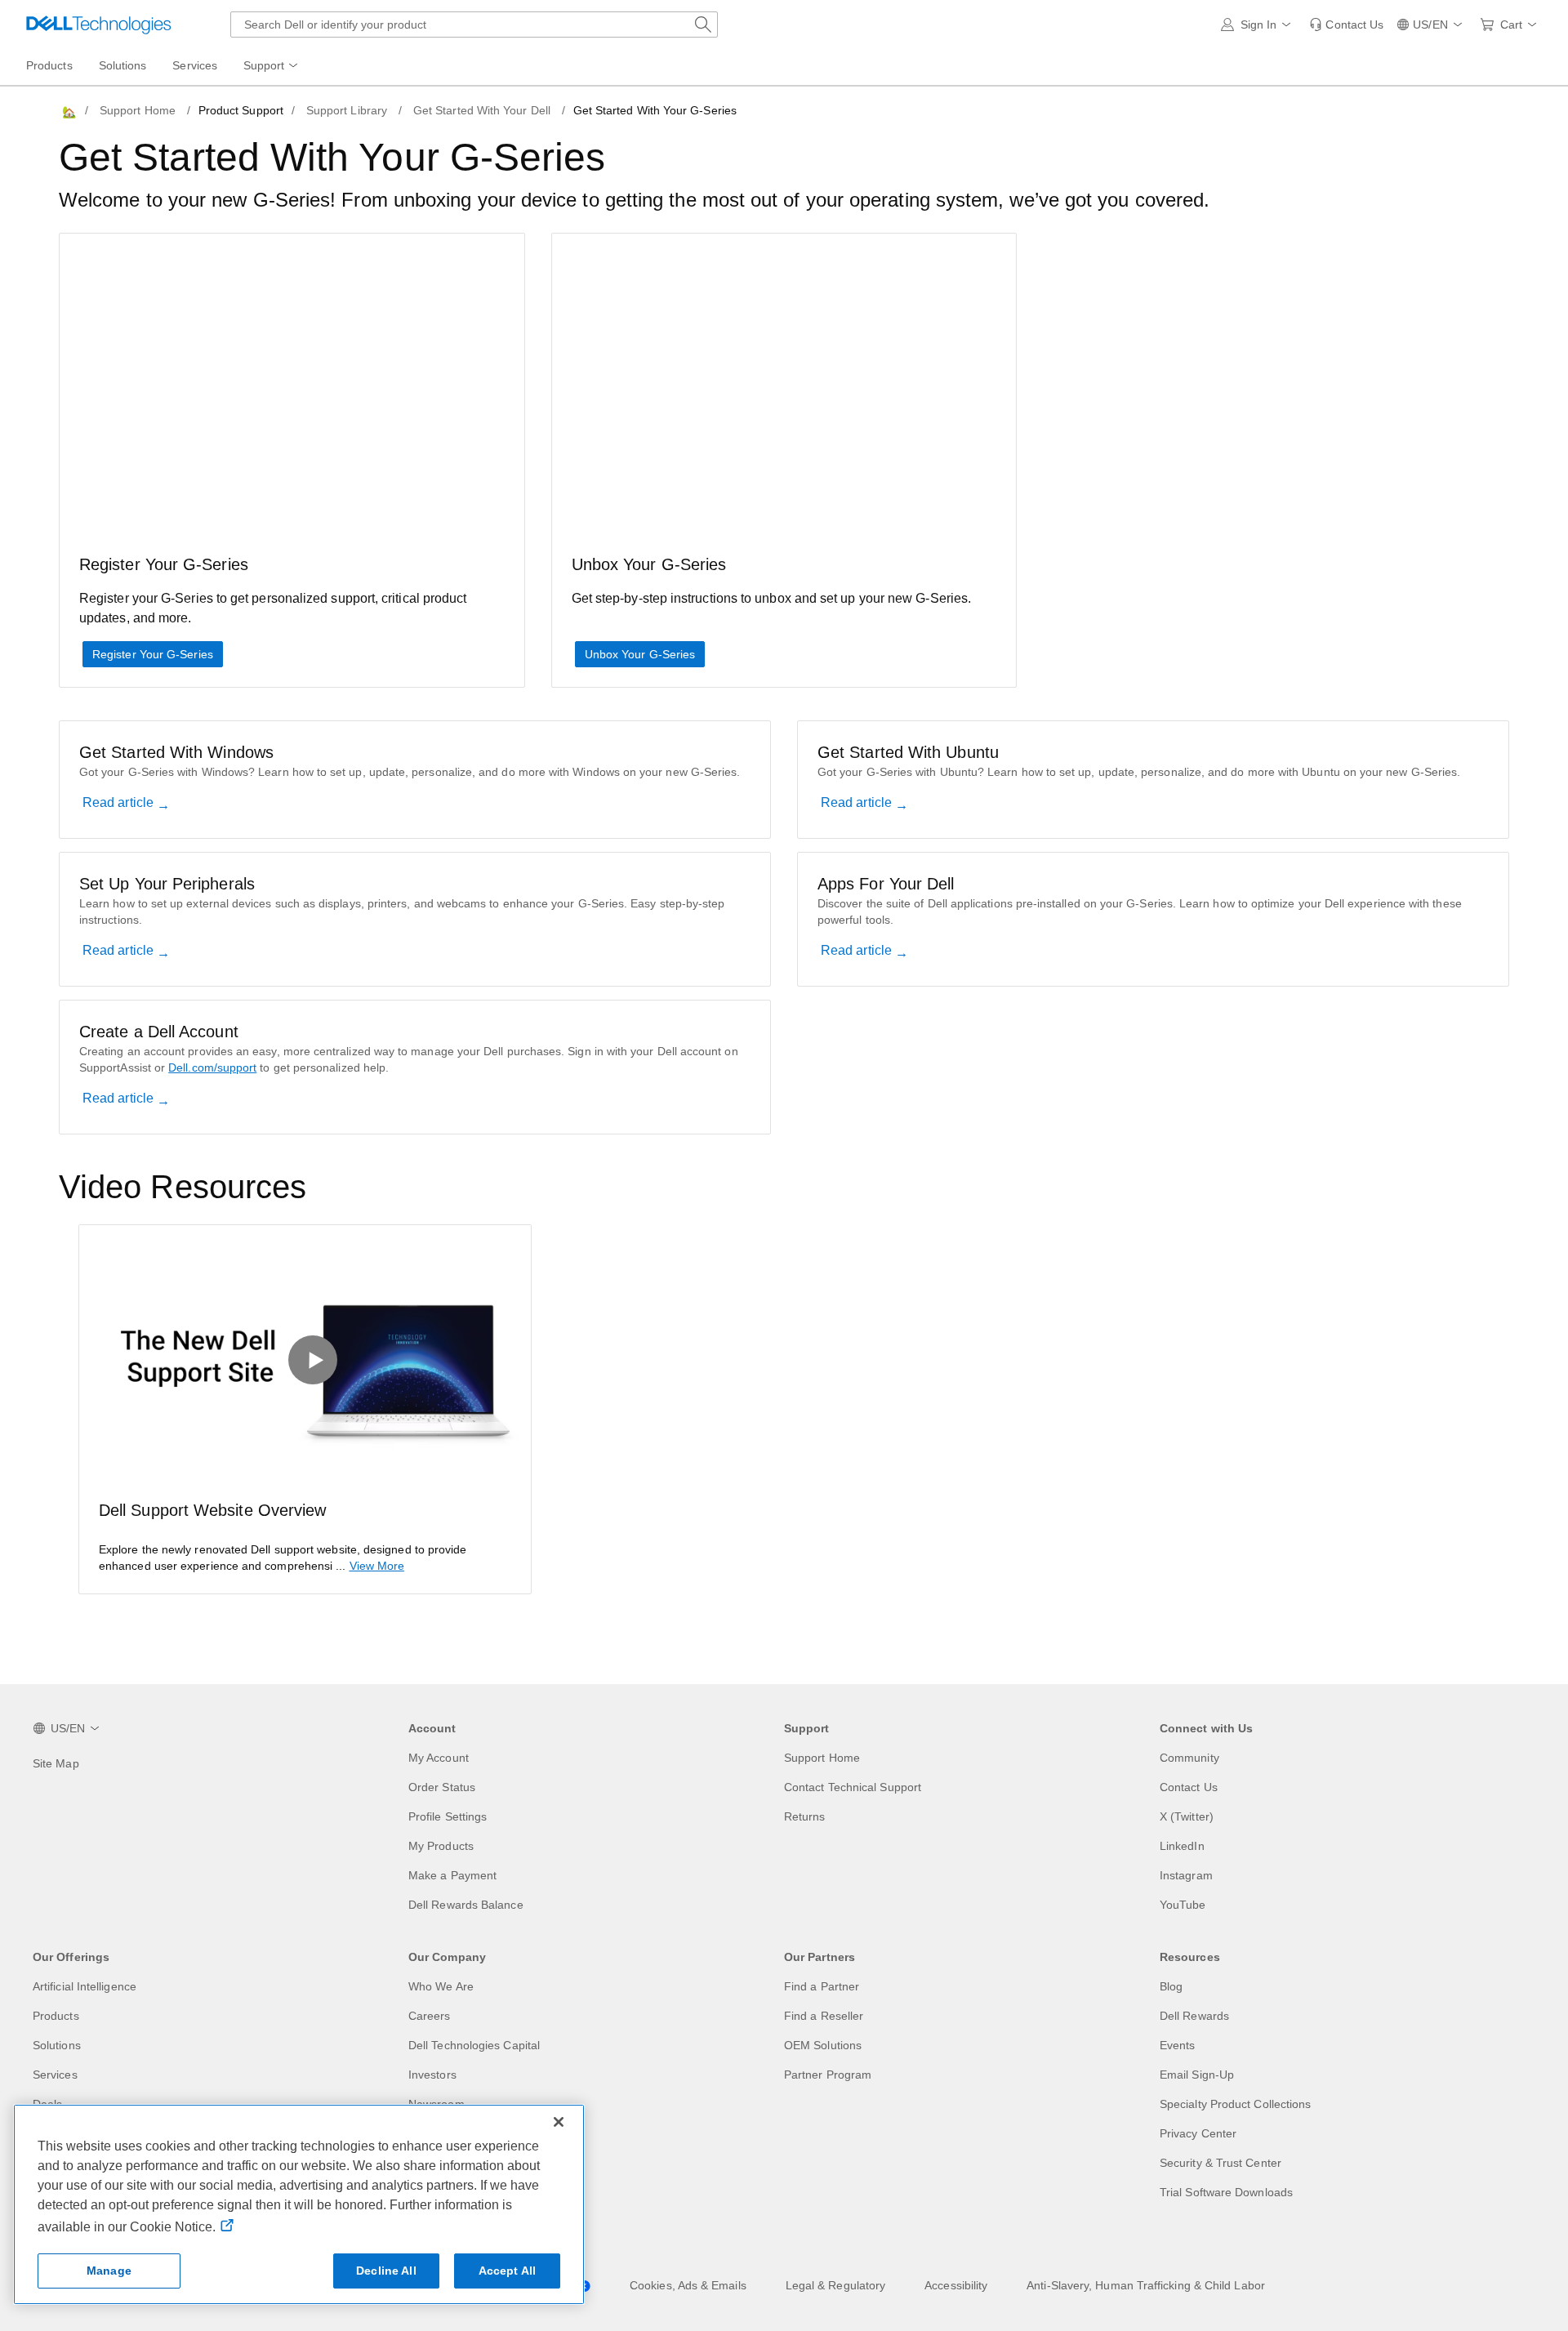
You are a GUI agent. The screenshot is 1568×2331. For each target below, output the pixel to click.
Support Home (138, 110)
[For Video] (305, 1352)
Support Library (347, 110)
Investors (432, 2075)
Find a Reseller (824, 2016)
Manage (109, 2271)
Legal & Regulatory (835, 2285)
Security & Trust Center (1221, 2163)
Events (1177, 2045)
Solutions (57, 2045)
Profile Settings (448, 1816)
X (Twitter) (1187, 1816)
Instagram (1186, 1875)
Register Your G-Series (153, 654)
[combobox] (474, 25)
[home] (68, 111)
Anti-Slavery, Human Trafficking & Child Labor (1146, 2285)
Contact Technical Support (853, 1787)
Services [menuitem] (195, 65)
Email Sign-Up (1197, 2075)
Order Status (442, 1787)
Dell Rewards (1194, 2016)
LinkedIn (1182, 1846)
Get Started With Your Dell (482, 110)
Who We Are (441, 1986)
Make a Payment (452, 1875)
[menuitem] (272, 66)
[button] (1259, 25)
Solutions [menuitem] (123, 65)
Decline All (386, 2271)
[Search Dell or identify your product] (703, 25)
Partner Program (828, 2075)
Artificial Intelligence (85, 1986)
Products (56, 2016)
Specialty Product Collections (1235, 2104)
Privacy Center (1198, 2133)
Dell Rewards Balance (466, 1905)
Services (55, 2075)
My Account (439, 1758)
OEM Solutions (823, 2045)
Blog (1171, 1986)
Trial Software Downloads (1226, 2192)
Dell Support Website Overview (212, 1510)
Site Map (56, 1763)
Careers (430, 2016)
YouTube (1183, 1905)
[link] (1346, 25)
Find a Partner (822, 1986)
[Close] (559, 2122)
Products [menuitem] (49, 65)
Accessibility (956, 2285)
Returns (805, 1816)
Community (1189, 1758)
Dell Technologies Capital (474, 2045)
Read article (120, 802)
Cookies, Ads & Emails (688, 2285)
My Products (441, 1846)
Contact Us (1189, 1787)
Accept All (507, 2271)
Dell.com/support (212, 1067)
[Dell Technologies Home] (99, 25)
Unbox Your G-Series (640, 654)
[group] (305, 1409)
